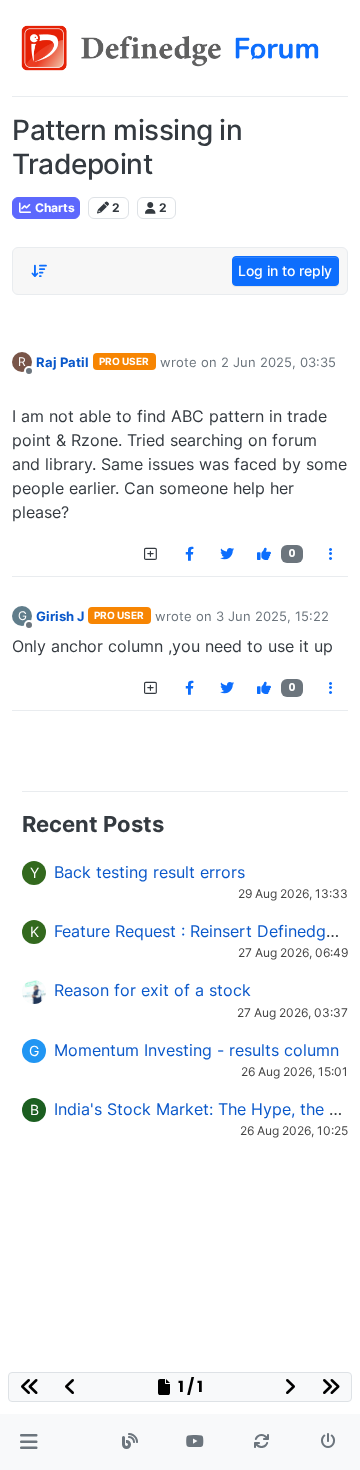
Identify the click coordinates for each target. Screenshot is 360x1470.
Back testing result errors (149, 872)
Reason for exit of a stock (152, 990)
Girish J (60, 616)
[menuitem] (189, 554)
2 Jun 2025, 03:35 (278, 362)
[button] (28, 1442)
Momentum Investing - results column (196, 1050)
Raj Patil (62, 362)
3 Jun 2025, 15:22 (272, 616)
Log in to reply (285, 270)
